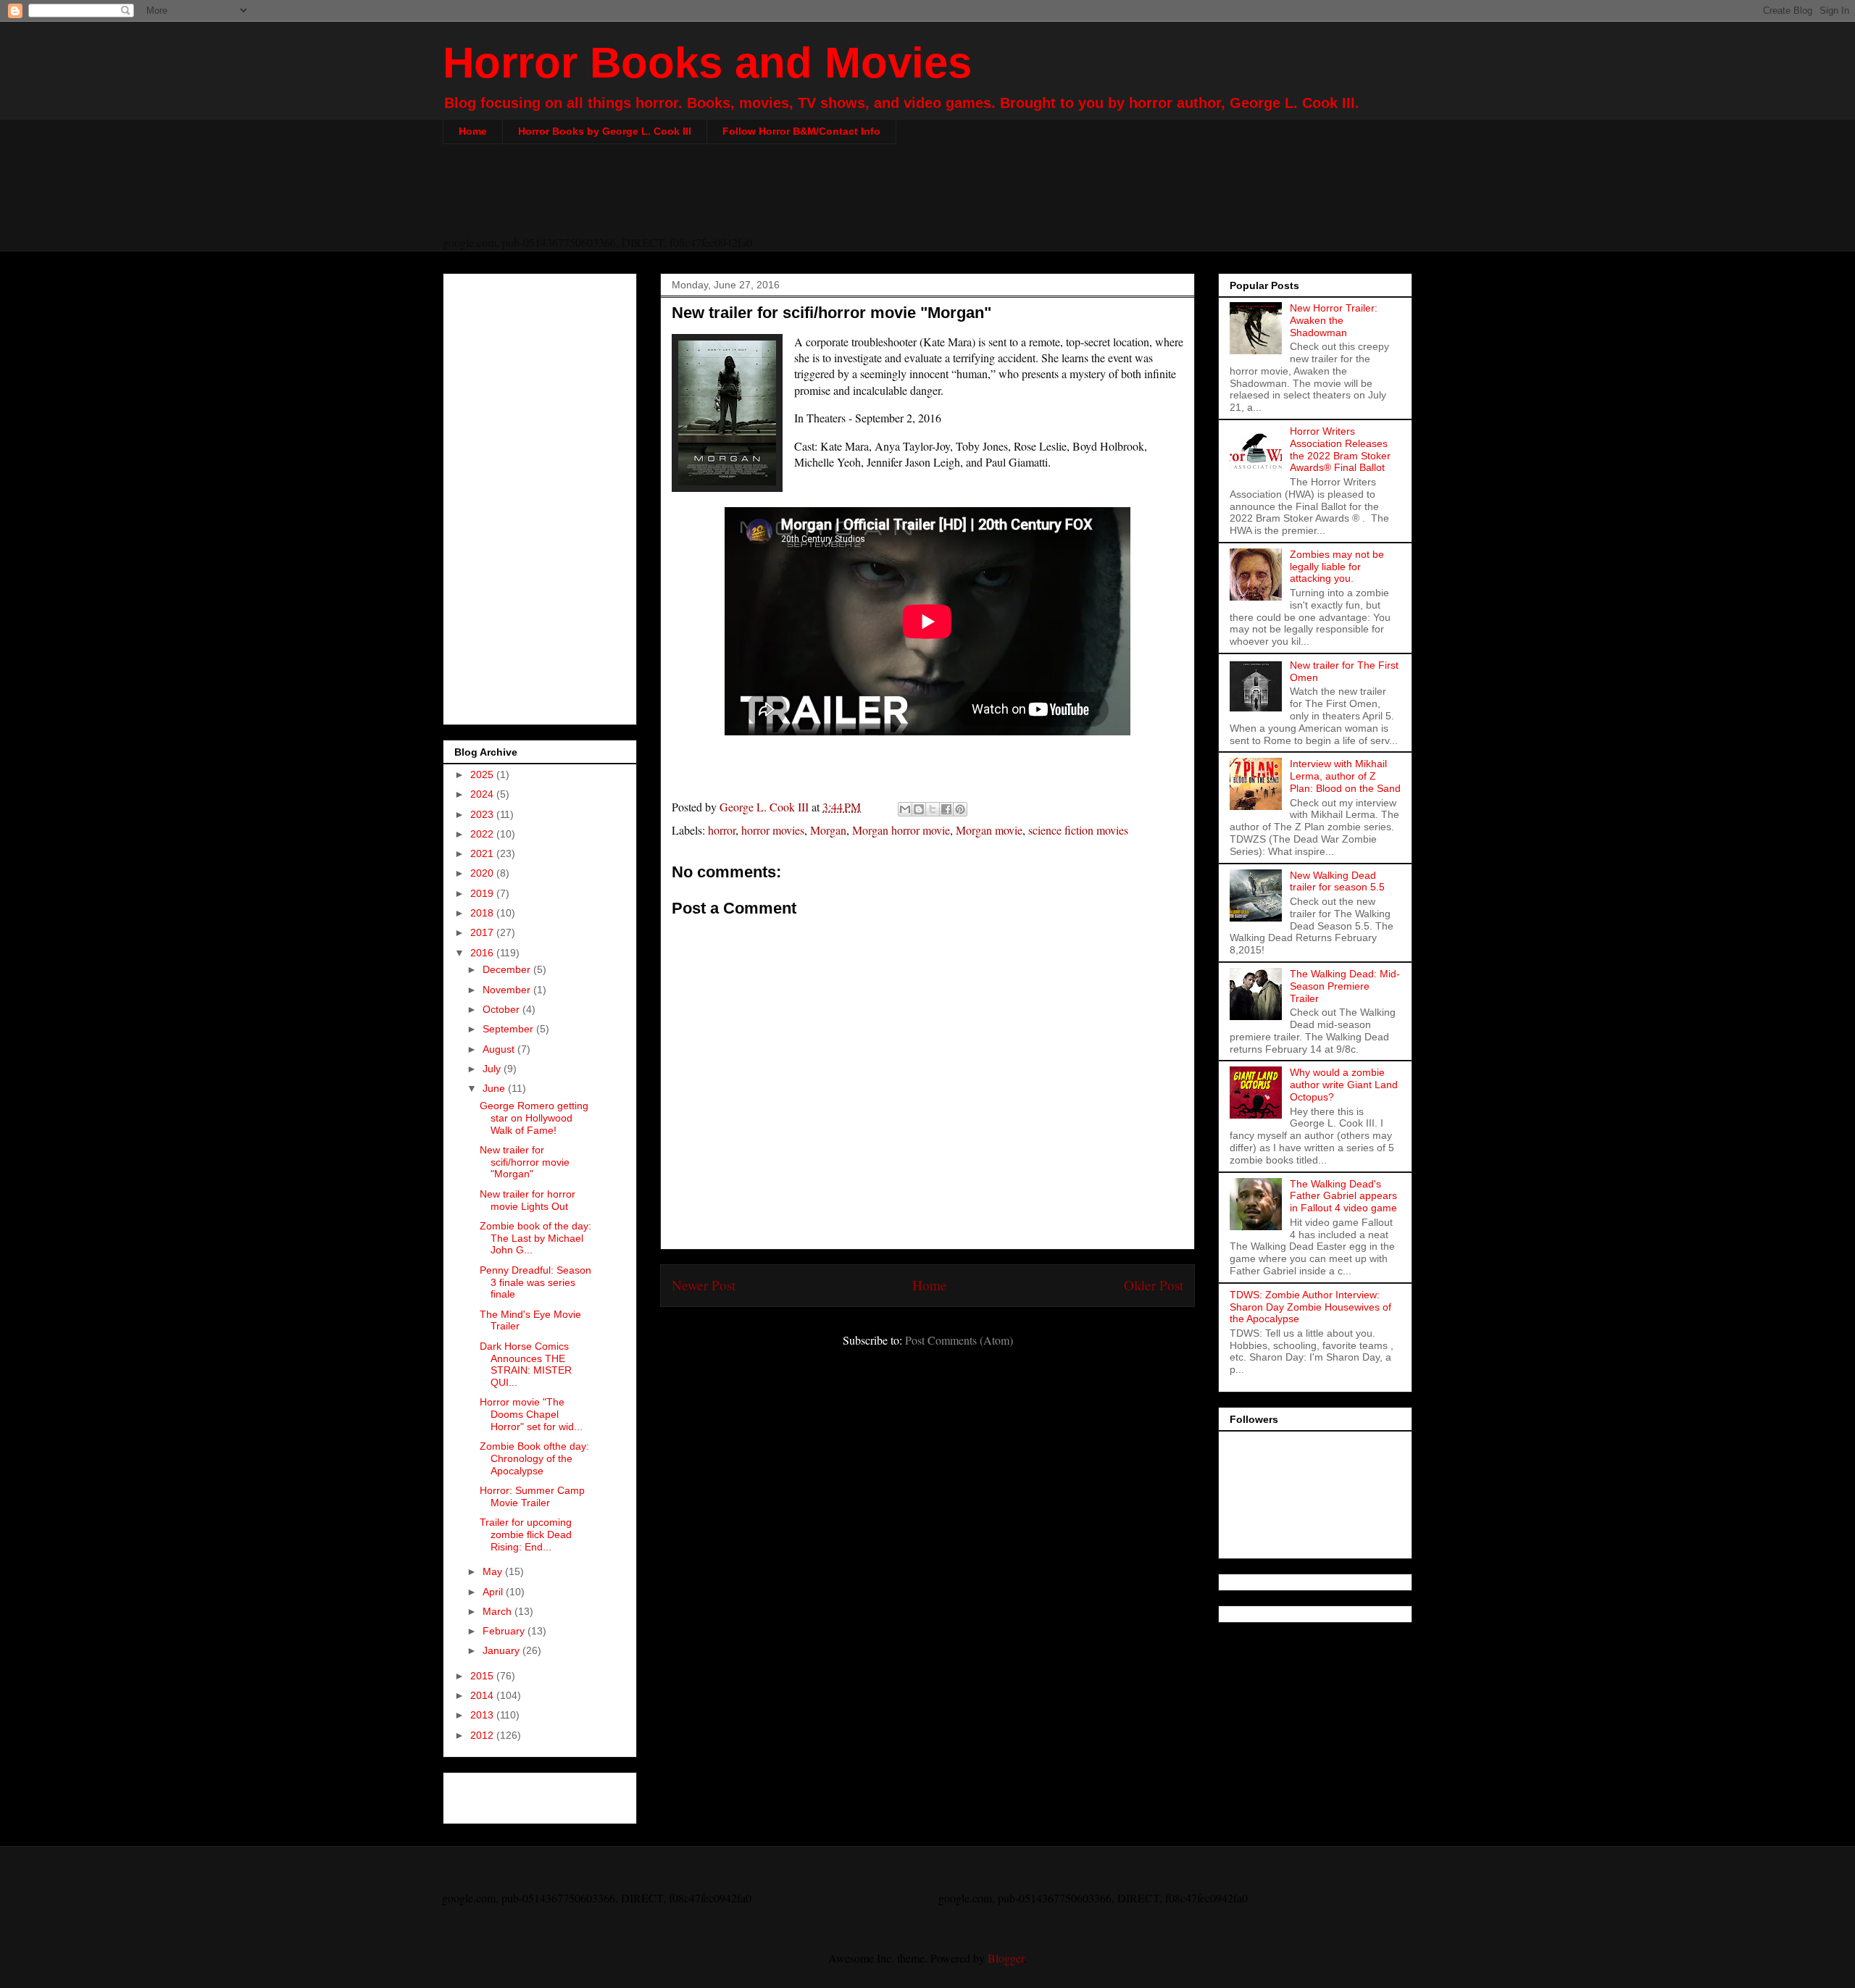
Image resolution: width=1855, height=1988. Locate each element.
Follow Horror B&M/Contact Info (801, 131)
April (494, 1592)
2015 (483, 1676)
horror (722, 830)
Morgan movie (989, 830)
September (509, 1029)
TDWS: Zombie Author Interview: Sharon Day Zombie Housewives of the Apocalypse (1310, 1307)
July (493, 1069)
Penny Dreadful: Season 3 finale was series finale (535, 1282)
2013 (483, 1715)
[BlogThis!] (919, 809)
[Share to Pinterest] (960, 809)
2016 (483, 953)
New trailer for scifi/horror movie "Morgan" (525, 1162)
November (508, 990)
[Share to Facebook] (946, 809)
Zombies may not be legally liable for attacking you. (1337, 567)
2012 (483, 1735)
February (505, 1631)
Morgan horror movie (901, 830)
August (500, 1049)
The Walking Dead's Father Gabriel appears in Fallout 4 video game (1343, 1196)
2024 (483, 794)
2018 (483, 913)
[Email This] (905, 809)
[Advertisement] (927, 199)
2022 (483, 834)
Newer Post (704, 1285)
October (503, 1009)
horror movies (773, 830)
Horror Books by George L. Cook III (605, 131)
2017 (483, 932)
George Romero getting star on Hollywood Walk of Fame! (534, 1118)
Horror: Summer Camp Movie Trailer (532, 1496)
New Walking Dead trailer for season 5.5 (1337, 881)
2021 (483, 853)
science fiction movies (1078, 830)
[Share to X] (933, 809)
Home (473, 131)
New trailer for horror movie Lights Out (528, 1200)
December (508, 969)
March (499, 1611)
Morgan (828, 830)
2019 (483, 893)
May (494, 1571)
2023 (483, 814)
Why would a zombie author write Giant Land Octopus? (1344, 1085)
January (503, 1650)
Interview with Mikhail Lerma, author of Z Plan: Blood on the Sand (1345, 776)
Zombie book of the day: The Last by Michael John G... (535, 1238)
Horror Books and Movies (707, 63)
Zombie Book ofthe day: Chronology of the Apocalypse (534, 1458)
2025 (483, 774)
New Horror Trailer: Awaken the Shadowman (1334, 320)
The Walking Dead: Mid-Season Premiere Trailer (1345, 986)
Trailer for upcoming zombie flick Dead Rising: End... (526, 1534)
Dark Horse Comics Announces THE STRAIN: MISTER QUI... (526, 1364)
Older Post (1154, 1285)
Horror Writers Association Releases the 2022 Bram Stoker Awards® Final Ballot (1340, 449)
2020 (483, 873)
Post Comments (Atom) (959, 1340)
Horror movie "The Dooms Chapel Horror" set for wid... (531, 1414)
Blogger (1006, 1958)
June (495, 1088)
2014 (483, 1695)
